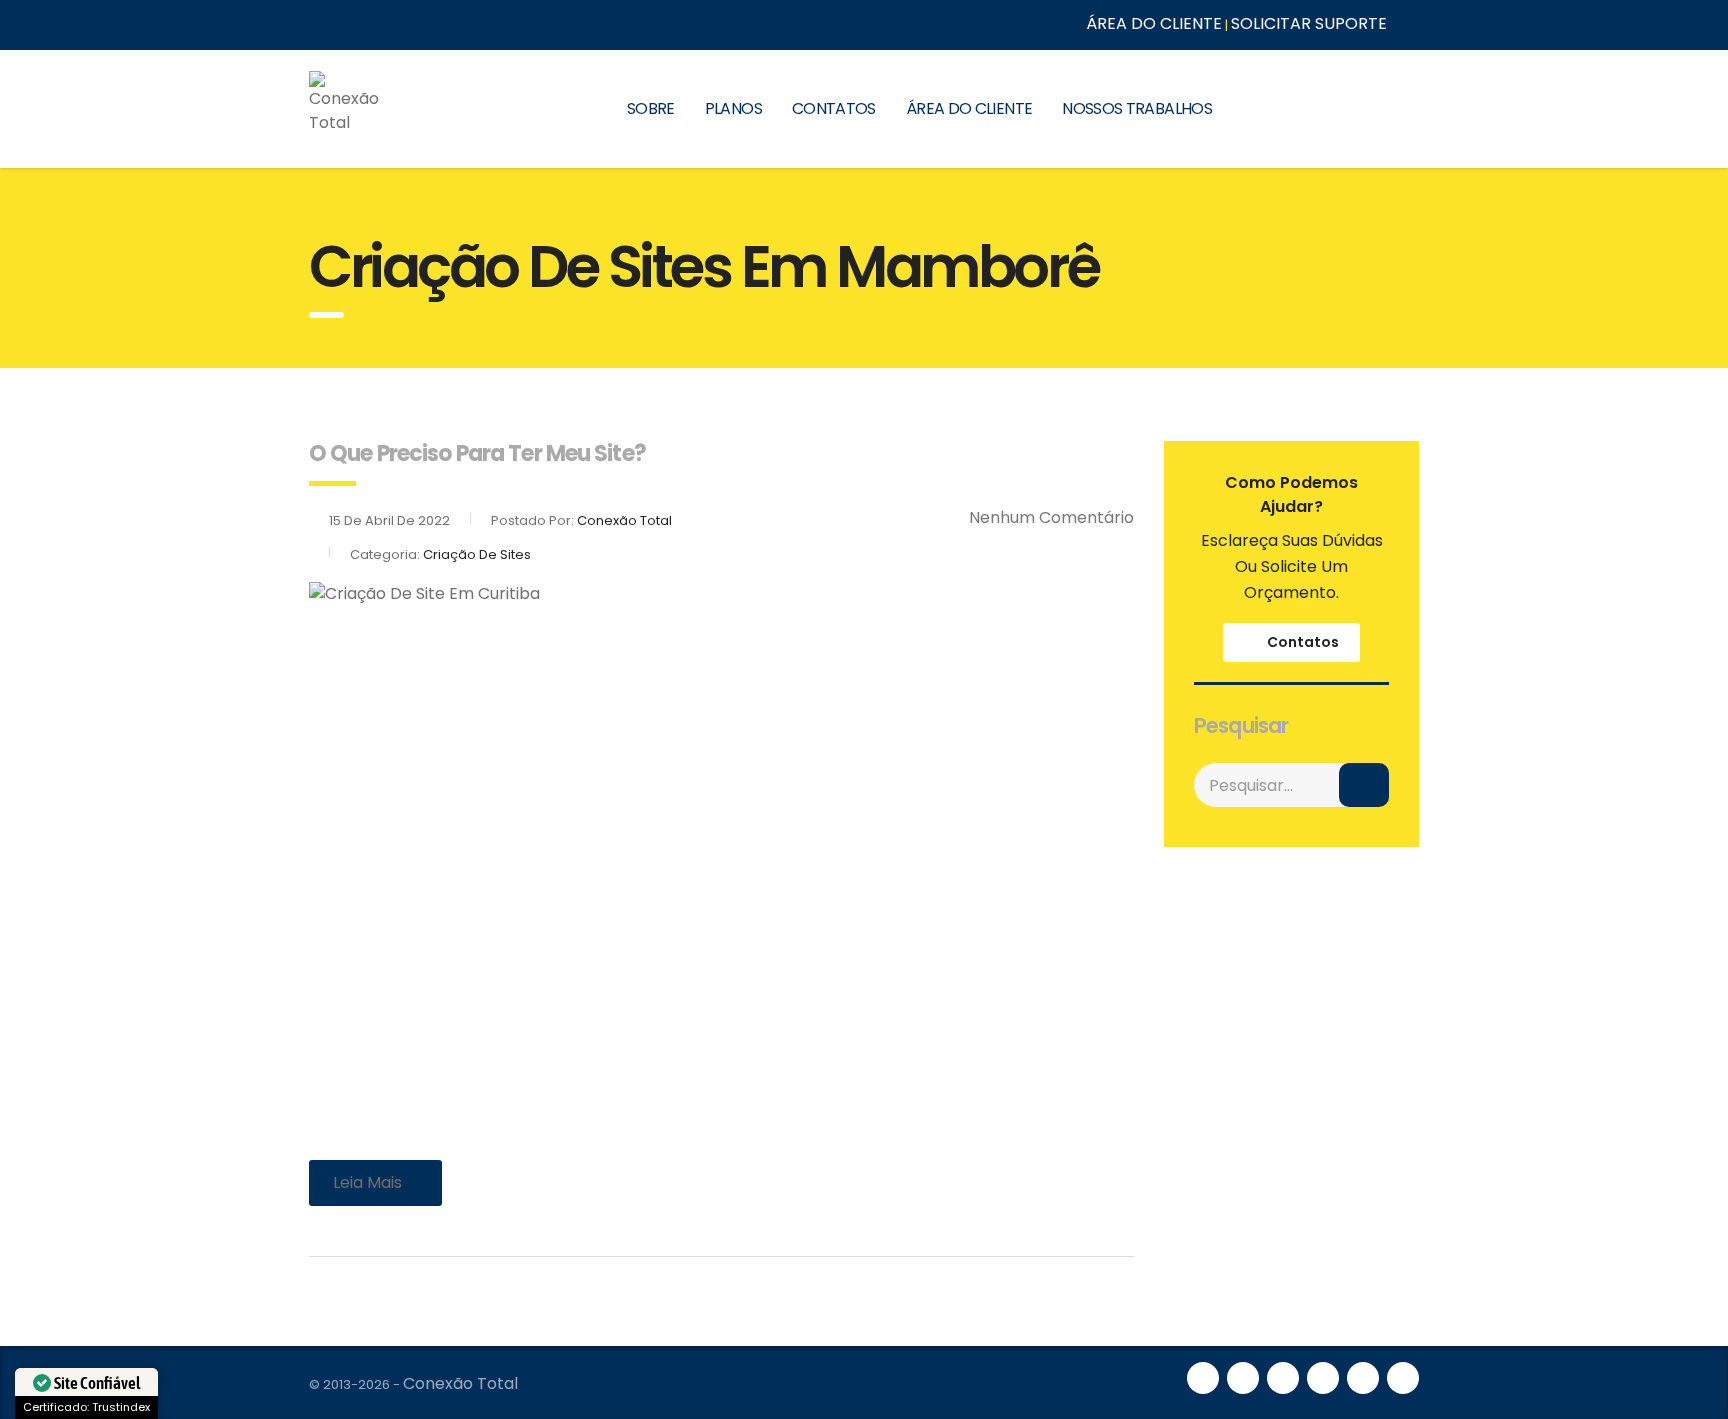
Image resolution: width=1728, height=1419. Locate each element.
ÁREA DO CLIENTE (1154, 23)
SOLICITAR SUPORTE (1309, 23)
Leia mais (367, 1182)
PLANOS (733, 108)
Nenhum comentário (1051, 517)
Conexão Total (460, 1383)
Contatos (1303, 642)
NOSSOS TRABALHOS (1137, 108)
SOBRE (651, 108)
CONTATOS (834, 108)
